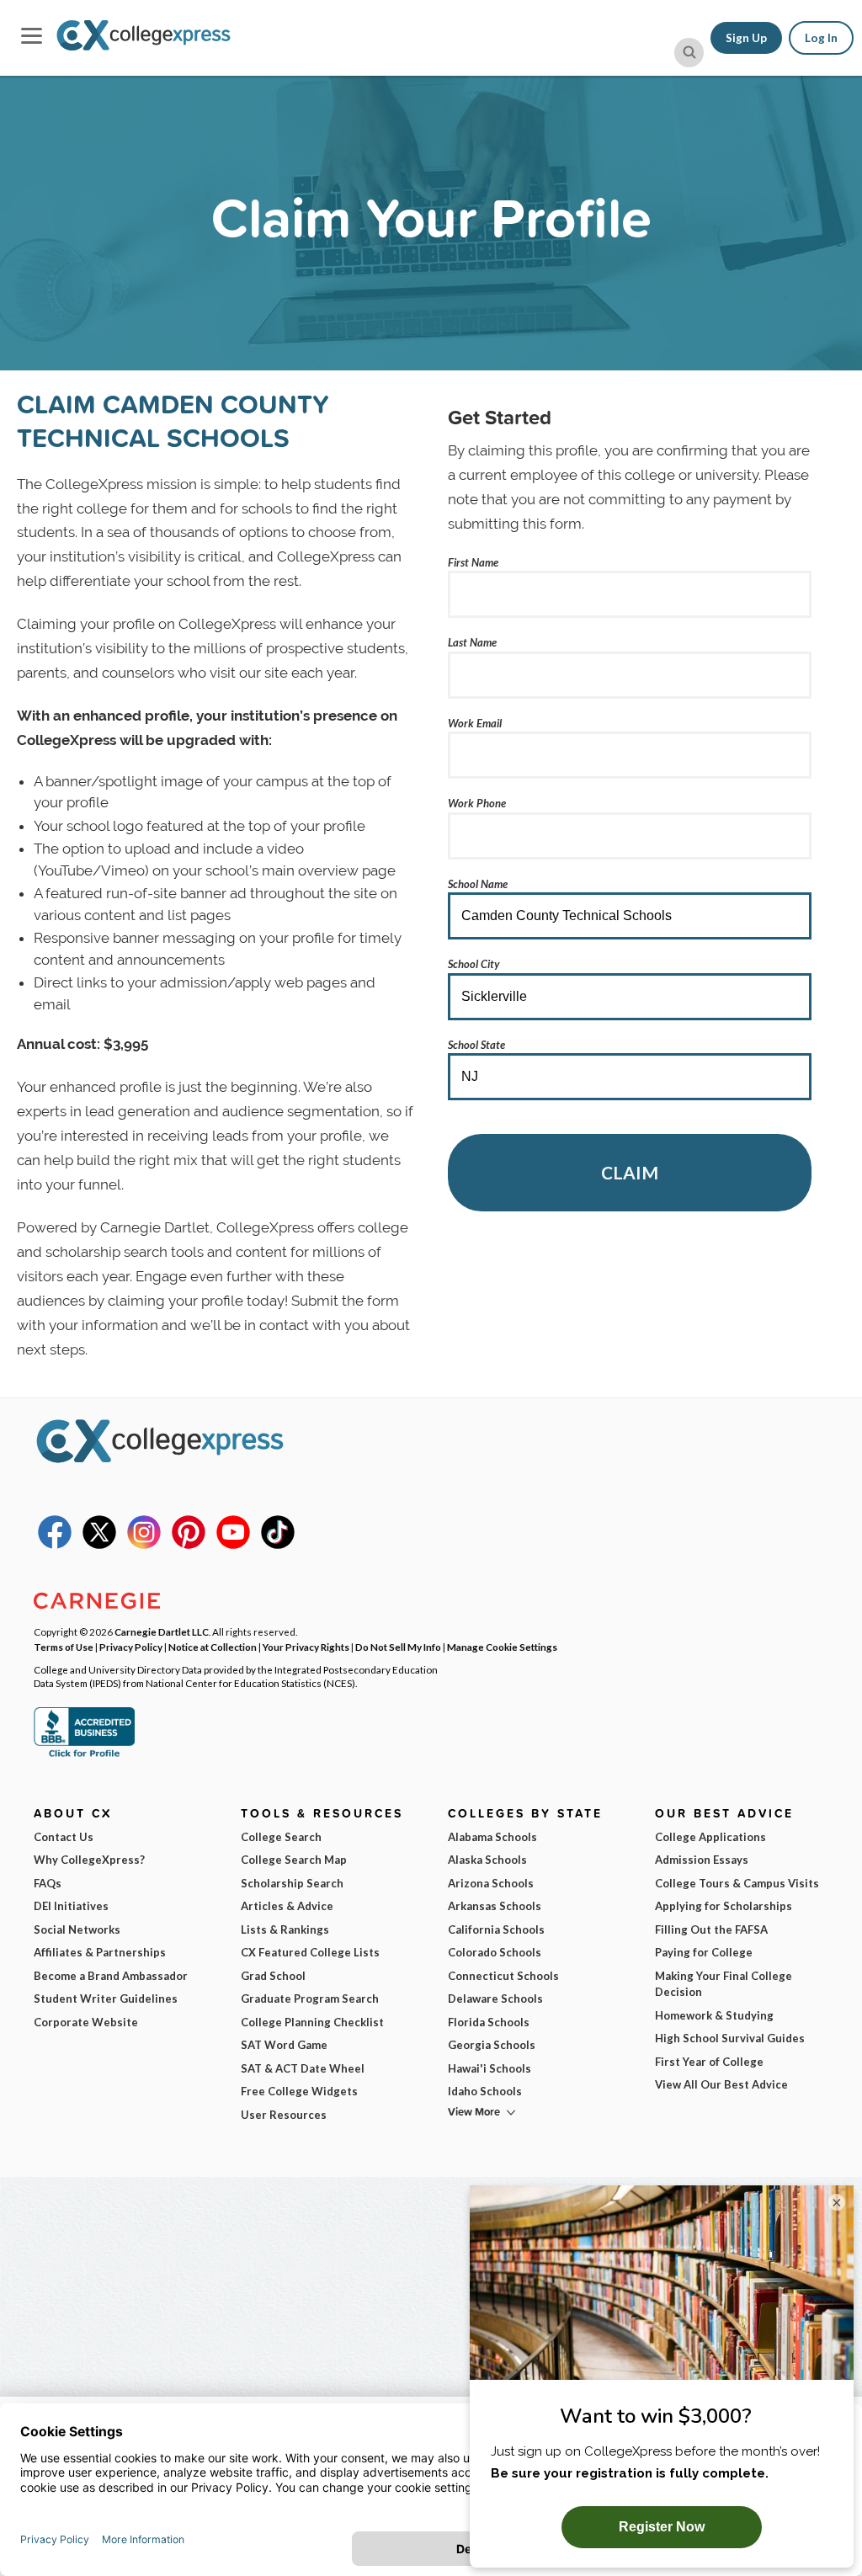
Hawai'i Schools (490, 2068)
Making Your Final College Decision (724, 1984)
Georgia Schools (492, 2045)
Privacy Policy (131, 1647)
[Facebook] (55, 1545)
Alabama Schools (492, 1837)
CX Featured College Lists (310, 1952)
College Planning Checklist (312, 2022)
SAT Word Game (284, 2045)
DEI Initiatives (71, 1906)
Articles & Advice (287, 1906)
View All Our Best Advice (721, 2084)
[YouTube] (233, 1545)
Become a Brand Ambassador (111, 1976)
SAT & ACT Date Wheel (303, 2068)
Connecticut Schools (503, 1976)
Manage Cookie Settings (502, 1647)
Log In (821, 38)
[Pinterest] (189, 1545)
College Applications (710, 1837)
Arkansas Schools (495, 1906)
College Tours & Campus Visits (737, 1883)
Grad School (273, 1976)
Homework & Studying (714, 2015)
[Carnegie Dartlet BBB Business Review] (84, 1755)
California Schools (496, 1929)
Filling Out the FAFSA (711, 1929)
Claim (630, 1172)
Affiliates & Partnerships (100, 1952)
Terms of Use (64, 1647)
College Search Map (294, 1860)
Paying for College (704, 1952)
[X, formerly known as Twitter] (99, 1545)
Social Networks (77, 1929)
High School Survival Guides (730, 2038)
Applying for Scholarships (724, 1906)
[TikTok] (278, 1545)
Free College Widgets (299, 2091)
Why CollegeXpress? (89, 1860)
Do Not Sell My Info (398, 1647)
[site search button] (689, 53)
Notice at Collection (213, 1647)
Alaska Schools (487, 1860)
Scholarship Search (292, 1883)
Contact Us (64, 1837)
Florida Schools (489, 2022)
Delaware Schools (495, 1999)
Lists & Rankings (285, 1929)
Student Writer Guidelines (106, 1999)
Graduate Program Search (310, 1999)
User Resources (284, 2115)
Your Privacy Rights (306, 1647)
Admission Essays (702, 1860)
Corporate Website (86, 2022)
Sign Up (746, 38)
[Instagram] (144, 1545)
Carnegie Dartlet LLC (162, 1631)
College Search (281, 1837)
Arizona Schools (491, 1883)
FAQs (48, 1883)
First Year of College (709, 2062)
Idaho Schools (485, 2091)
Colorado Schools (495, 1952)
